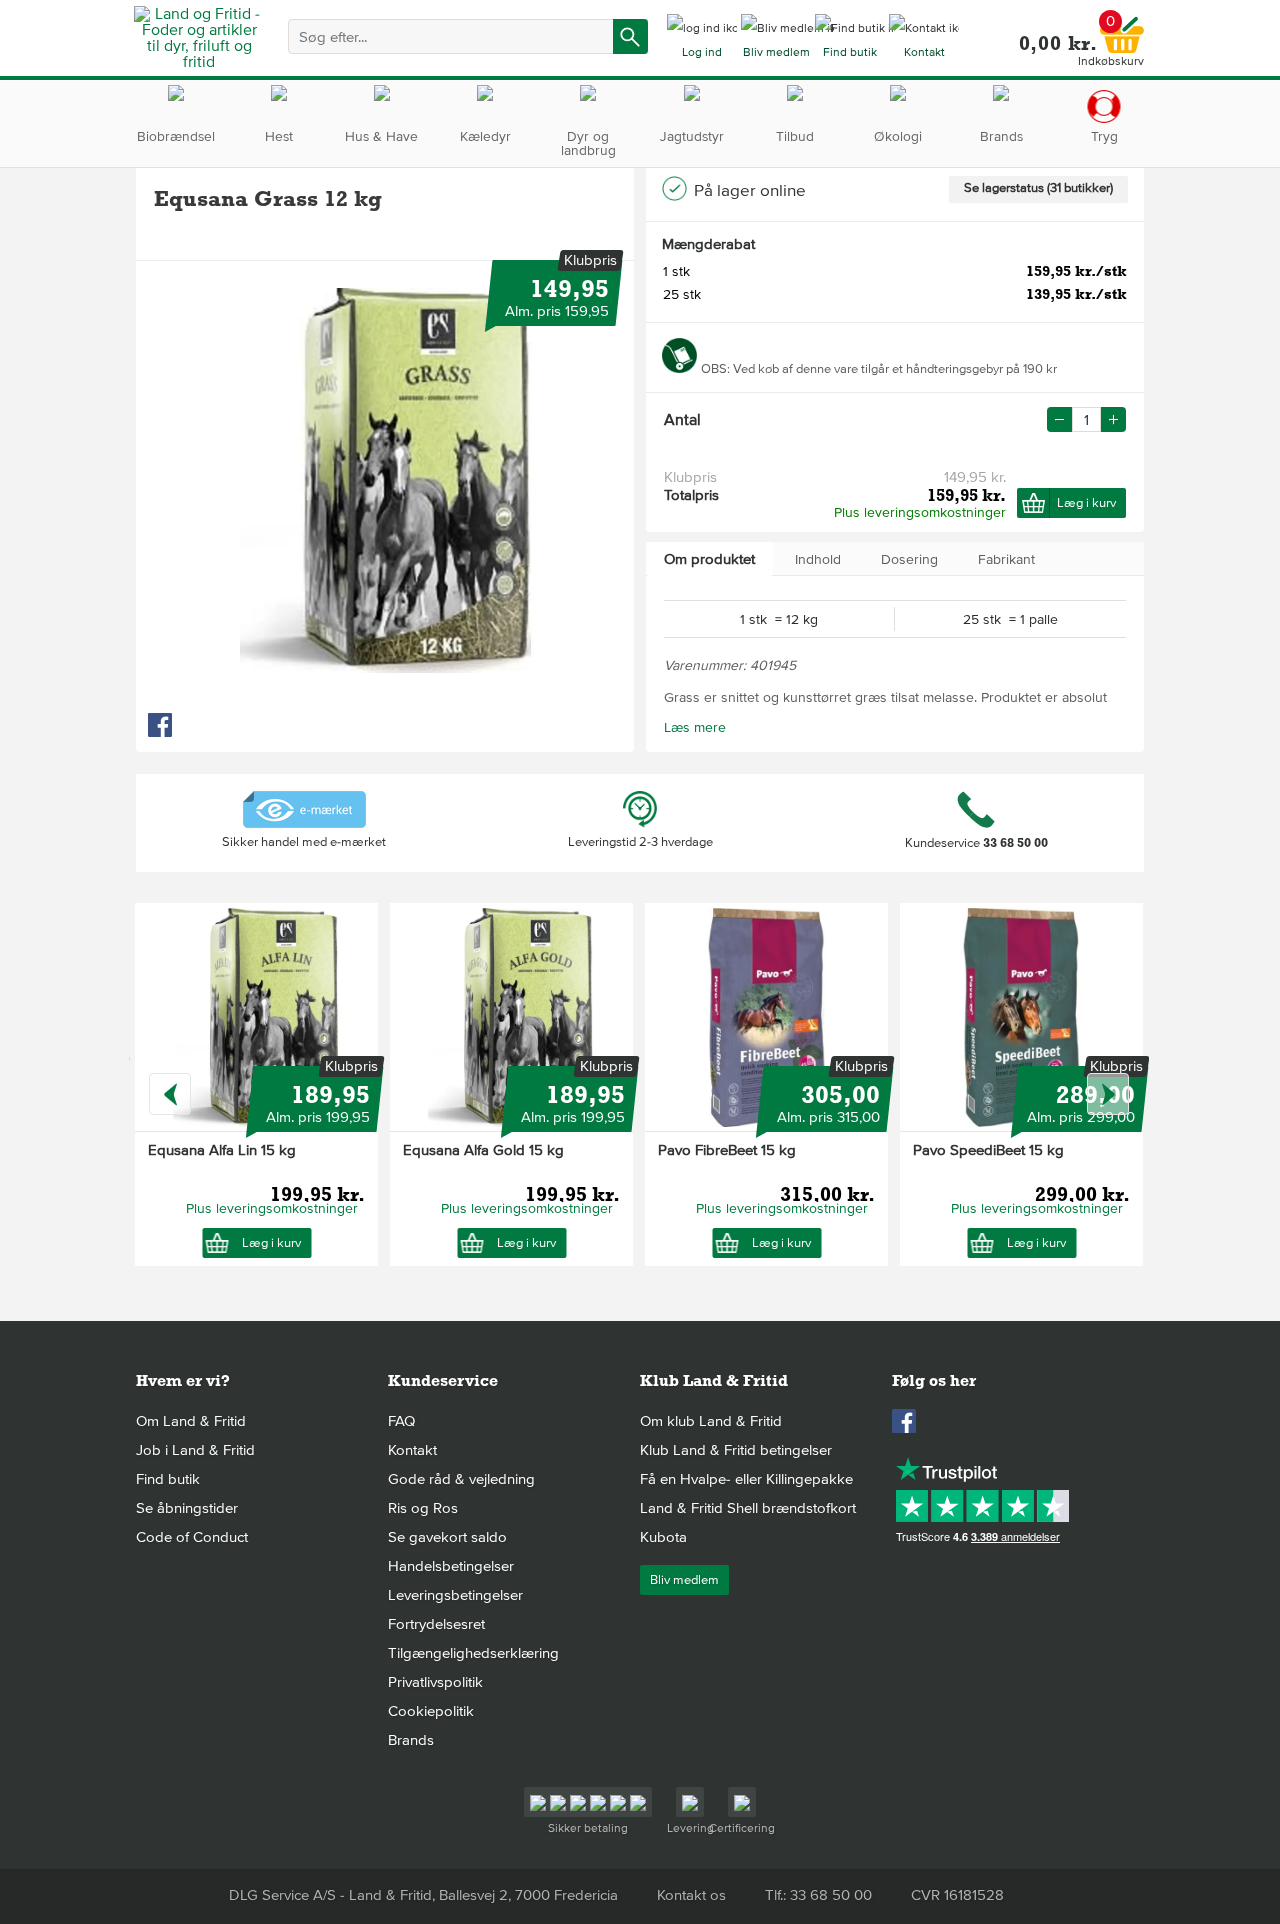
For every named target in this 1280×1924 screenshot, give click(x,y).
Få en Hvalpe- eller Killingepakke (746, 1479)
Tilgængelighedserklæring (473, 1653)
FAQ (401, 1421)
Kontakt (412, 1450)
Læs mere (695, 727)
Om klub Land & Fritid (711, 1421)
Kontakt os (691, 1895)
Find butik (168, 1479)
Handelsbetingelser (451, 1566)
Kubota (663, 1537)
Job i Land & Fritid (195, 1450)
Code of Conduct (192, 1537)
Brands (411, 1740)
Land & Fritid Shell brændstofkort (748, 1508)
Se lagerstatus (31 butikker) (1038, 188)
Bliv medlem (684, 1580)
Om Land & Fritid (191, 1421)
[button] (1113, 419)
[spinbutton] (1086, 419)
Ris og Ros (423, 1508)
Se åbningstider (187, 1508)
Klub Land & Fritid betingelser (736, 1450)
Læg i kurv (1086, 503)
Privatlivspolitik (435, 1682)
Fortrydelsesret (436, 1624)
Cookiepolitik (431, 1711)
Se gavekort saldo (447, 1537)
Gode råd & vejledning (461, 1479)
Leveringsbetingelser (455, 1595)
